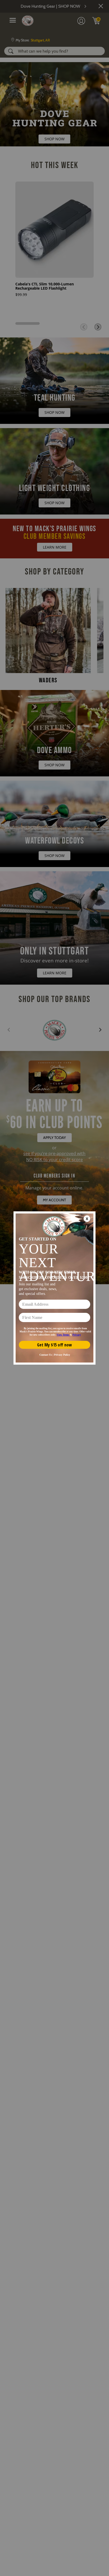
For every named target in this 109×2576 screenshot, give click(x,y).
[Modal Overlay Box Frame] (54, 1288)
